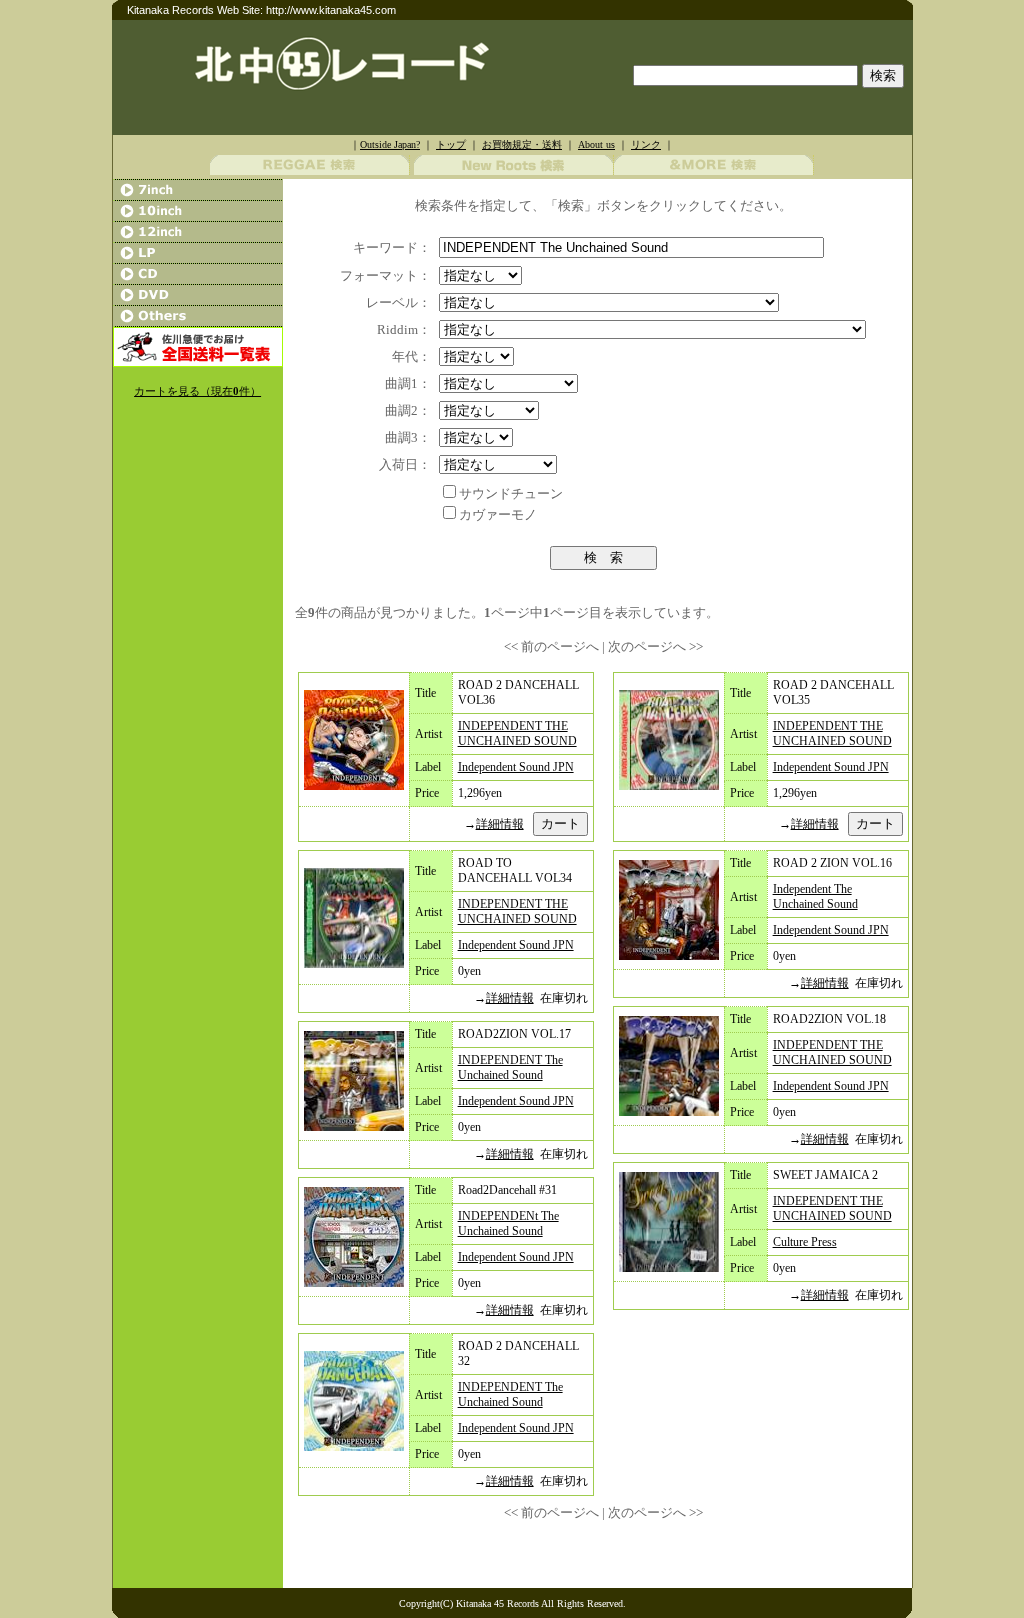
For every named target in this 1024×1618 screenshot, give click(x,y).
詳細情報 (500, 824)
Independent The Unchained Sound (815, 896)
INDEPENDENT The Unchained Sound (510, 1067)
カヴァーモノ (498, 514)
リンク (646, 144)
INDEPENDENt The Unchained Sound (508, 1223)
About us (596, 144)
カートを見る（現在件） (197, 391)
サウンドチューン (511, 493)
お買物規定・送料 (522, 144)
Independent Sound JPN (516, 767)
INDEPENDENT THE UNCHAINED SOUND (517, 733)
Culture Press (805, 1242)
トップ (451, 144)
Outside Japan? (390, 144)
